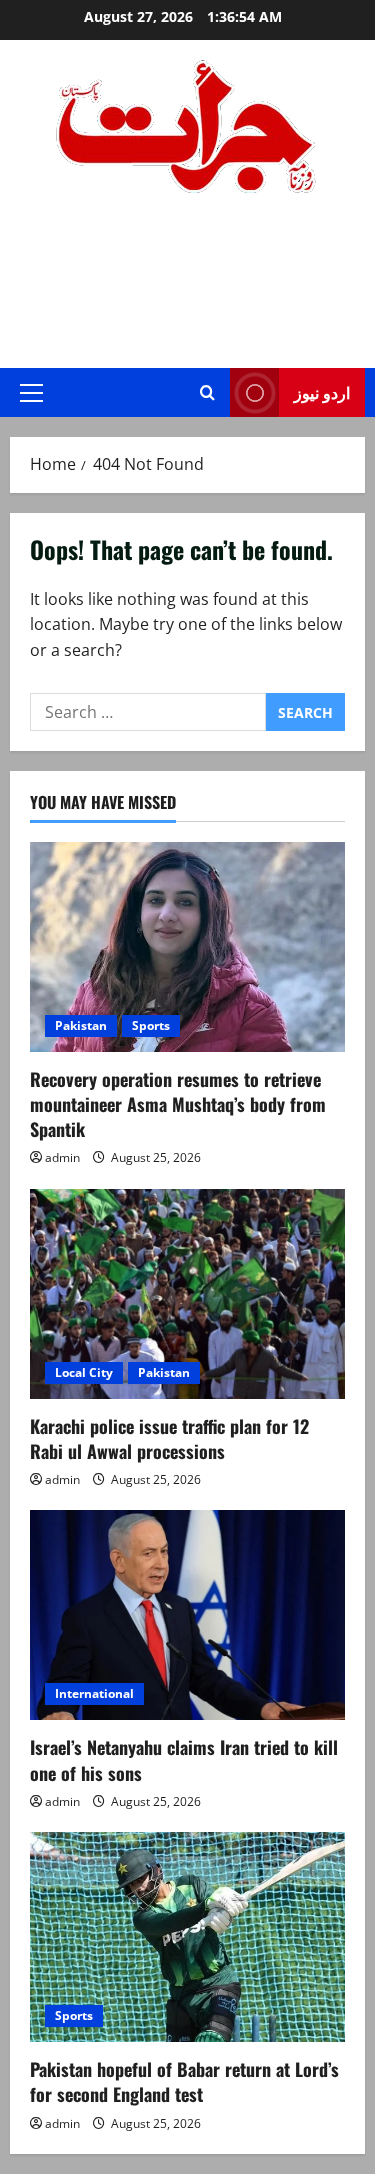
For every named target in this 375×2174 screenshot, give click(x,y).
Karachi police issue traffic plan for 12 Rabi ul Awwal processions (169, 1438)
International (94, 1693)
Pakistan (81, 1025)
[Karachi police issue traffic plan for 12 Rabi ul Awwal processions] (187, 1294)
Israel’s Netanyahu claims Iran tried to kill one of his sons (184, 1759)
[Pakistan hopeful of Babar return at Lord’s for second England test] (187, 1937)
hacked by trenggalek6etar (187, 259)
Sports (151, 1025)
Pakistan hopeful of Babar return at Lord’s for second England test (184, 2081)
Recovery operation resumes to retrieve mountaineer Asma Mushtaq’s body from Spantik (178, 1104)
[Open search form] (207, 392)
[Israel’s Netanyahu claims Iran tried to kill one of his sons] (187, 1615)
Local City (84, 1372)
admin (62, 1157)
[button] (31, 393)
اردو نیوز (322, 392)
